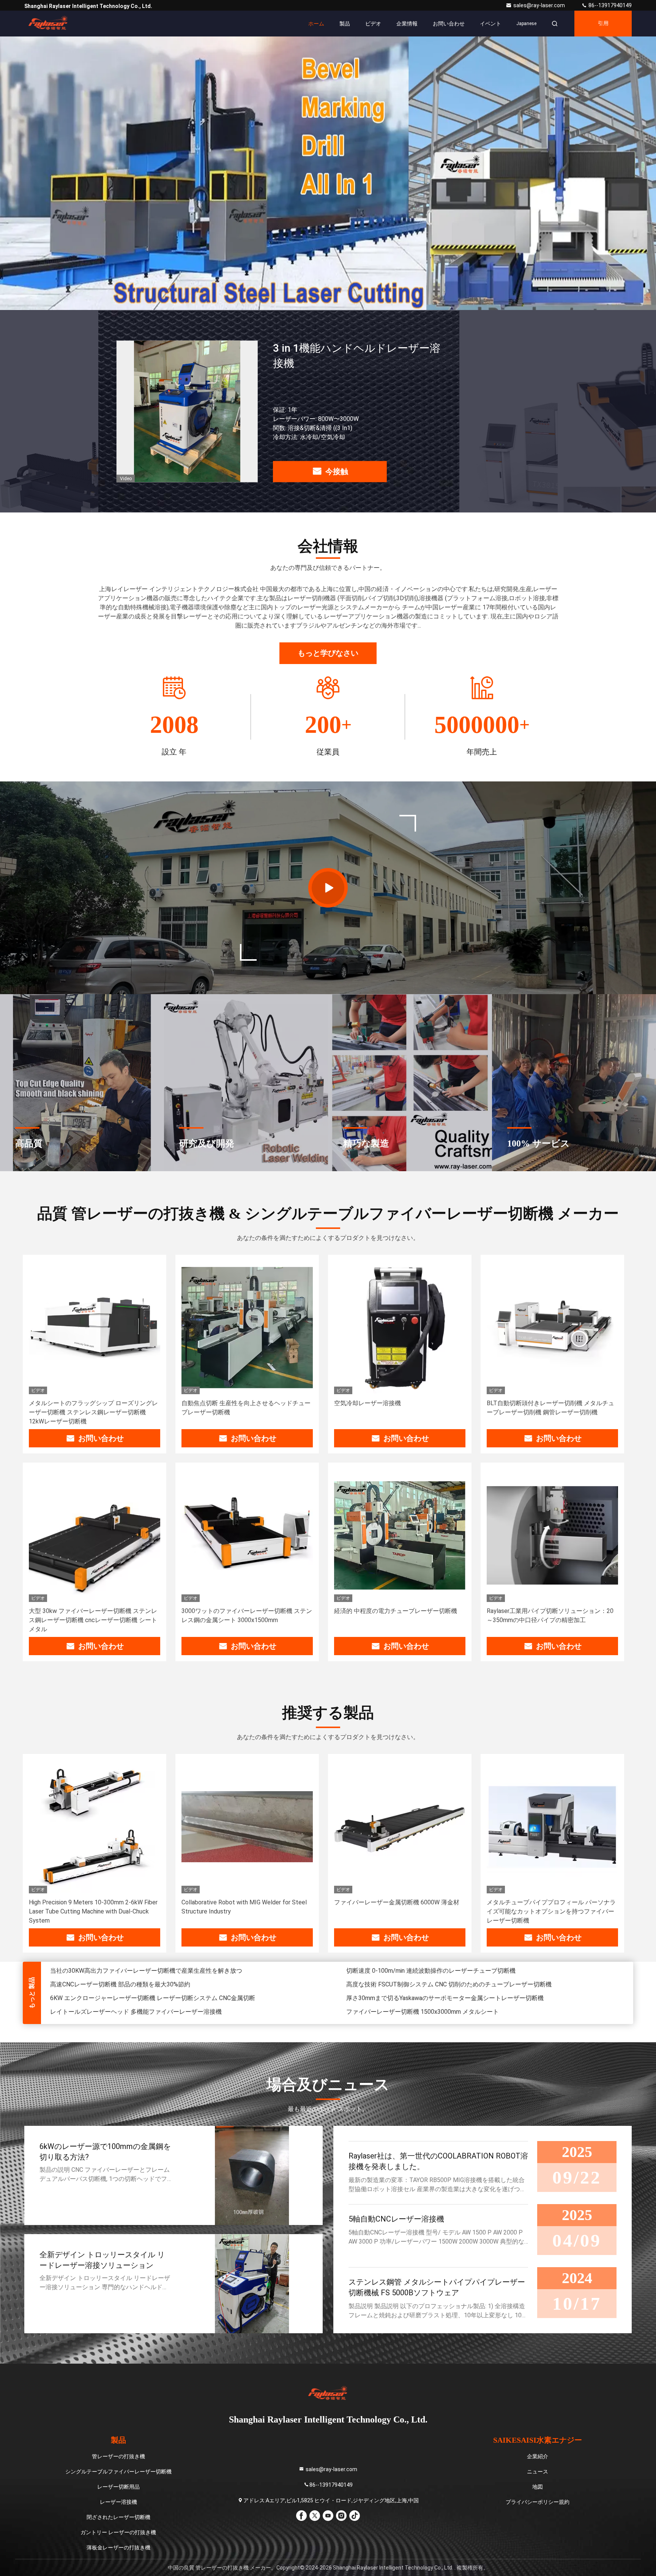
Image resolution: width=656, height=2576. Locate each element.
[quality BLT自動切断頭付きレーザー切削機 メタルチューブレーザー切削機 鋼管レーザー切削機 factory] (552, 1328)
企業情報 (407, 24)
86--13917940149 (609, 5)
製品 (345, 24)
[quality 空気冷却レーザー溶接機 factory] (400, 1328)
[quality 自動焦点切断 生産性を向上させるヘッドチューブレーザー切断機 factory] (247, 1328)
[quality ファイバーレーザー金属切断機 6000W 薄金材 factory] (400, 1827)
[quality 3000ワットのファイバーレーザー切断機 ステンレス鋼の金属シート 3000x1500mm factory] (247, 1535)
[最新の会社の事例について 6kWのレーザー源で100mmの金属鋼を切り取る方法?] (252, 2175)
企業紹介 (538, 2456)
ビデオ (373, 24)
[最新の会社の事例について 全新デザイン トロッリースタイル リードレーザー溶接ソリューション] (252, 2284)
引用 (603, 23)
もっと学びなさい (328, 653)
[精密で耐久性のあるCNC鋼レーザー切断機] (328, 888)
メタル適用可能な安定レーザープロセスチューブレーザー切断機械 (437, 1992)
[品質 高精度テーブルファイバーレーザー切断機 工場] (187, 411)
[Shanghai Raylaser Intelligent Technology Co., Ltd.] (48, 24)
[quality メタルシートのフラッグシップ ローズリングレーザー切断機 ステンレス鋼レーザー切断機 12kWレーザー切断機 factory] (95, 1328)
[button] (305, 308)
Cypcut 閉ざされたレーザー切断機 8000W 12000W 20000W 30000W (143, 1992)
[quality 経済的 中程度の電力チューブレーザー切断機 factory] (400, 1535)
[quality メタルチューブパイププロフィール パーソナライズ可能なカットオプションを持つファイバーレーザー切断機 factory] (552, 1827)
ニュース (538, 2472)
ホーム (316, 24)
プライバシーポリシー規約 (538, 2502)
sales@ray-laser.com (540, 5)
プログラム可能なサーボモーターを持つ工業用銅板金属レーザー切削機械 (446, 1979)
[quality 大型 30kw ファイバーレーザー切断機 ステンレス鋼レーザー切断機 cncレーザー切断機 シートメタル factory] (95, 1535)
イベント (490, 24)
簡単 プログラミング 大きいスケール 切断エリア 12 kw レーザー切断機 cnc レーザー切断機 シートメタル (189, 1979)
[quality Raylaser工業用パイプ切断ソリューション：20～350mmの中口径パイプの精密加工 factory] (552, 1535)
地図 (538, 2487)
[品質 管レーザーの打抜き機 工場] (328, 173)
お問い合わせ (449, 24)
